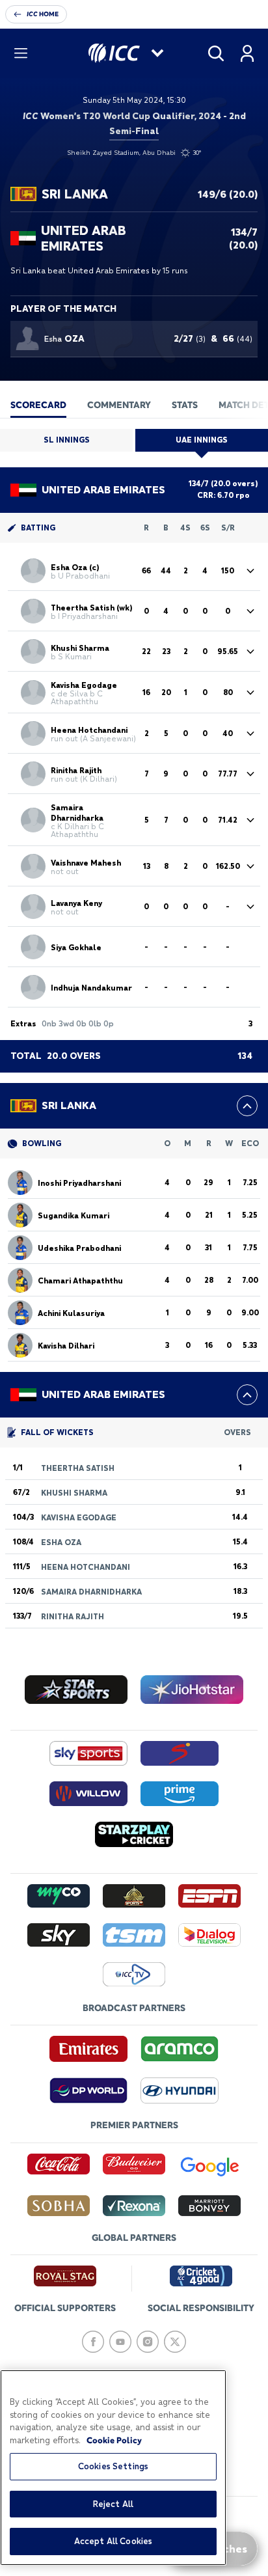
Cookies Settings (113, 2466)
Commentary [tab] (119, 405)
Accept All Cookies (113, 2541)
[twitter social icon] (175, 2342)
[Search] (216, 53)
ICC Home (43, 14)
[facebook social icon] (93, 2342)
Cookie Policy (114, 2440)
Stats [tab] (185, 405)
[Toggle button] (250, 571)
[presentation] (38, 404)
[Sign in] (247, 53)
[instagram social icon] (148, 2342)
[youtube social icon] (120, 2342)
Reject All (113, 2504)
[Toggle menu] (21, 53)
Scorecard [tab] (38, 405)
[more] (247, 1106)
